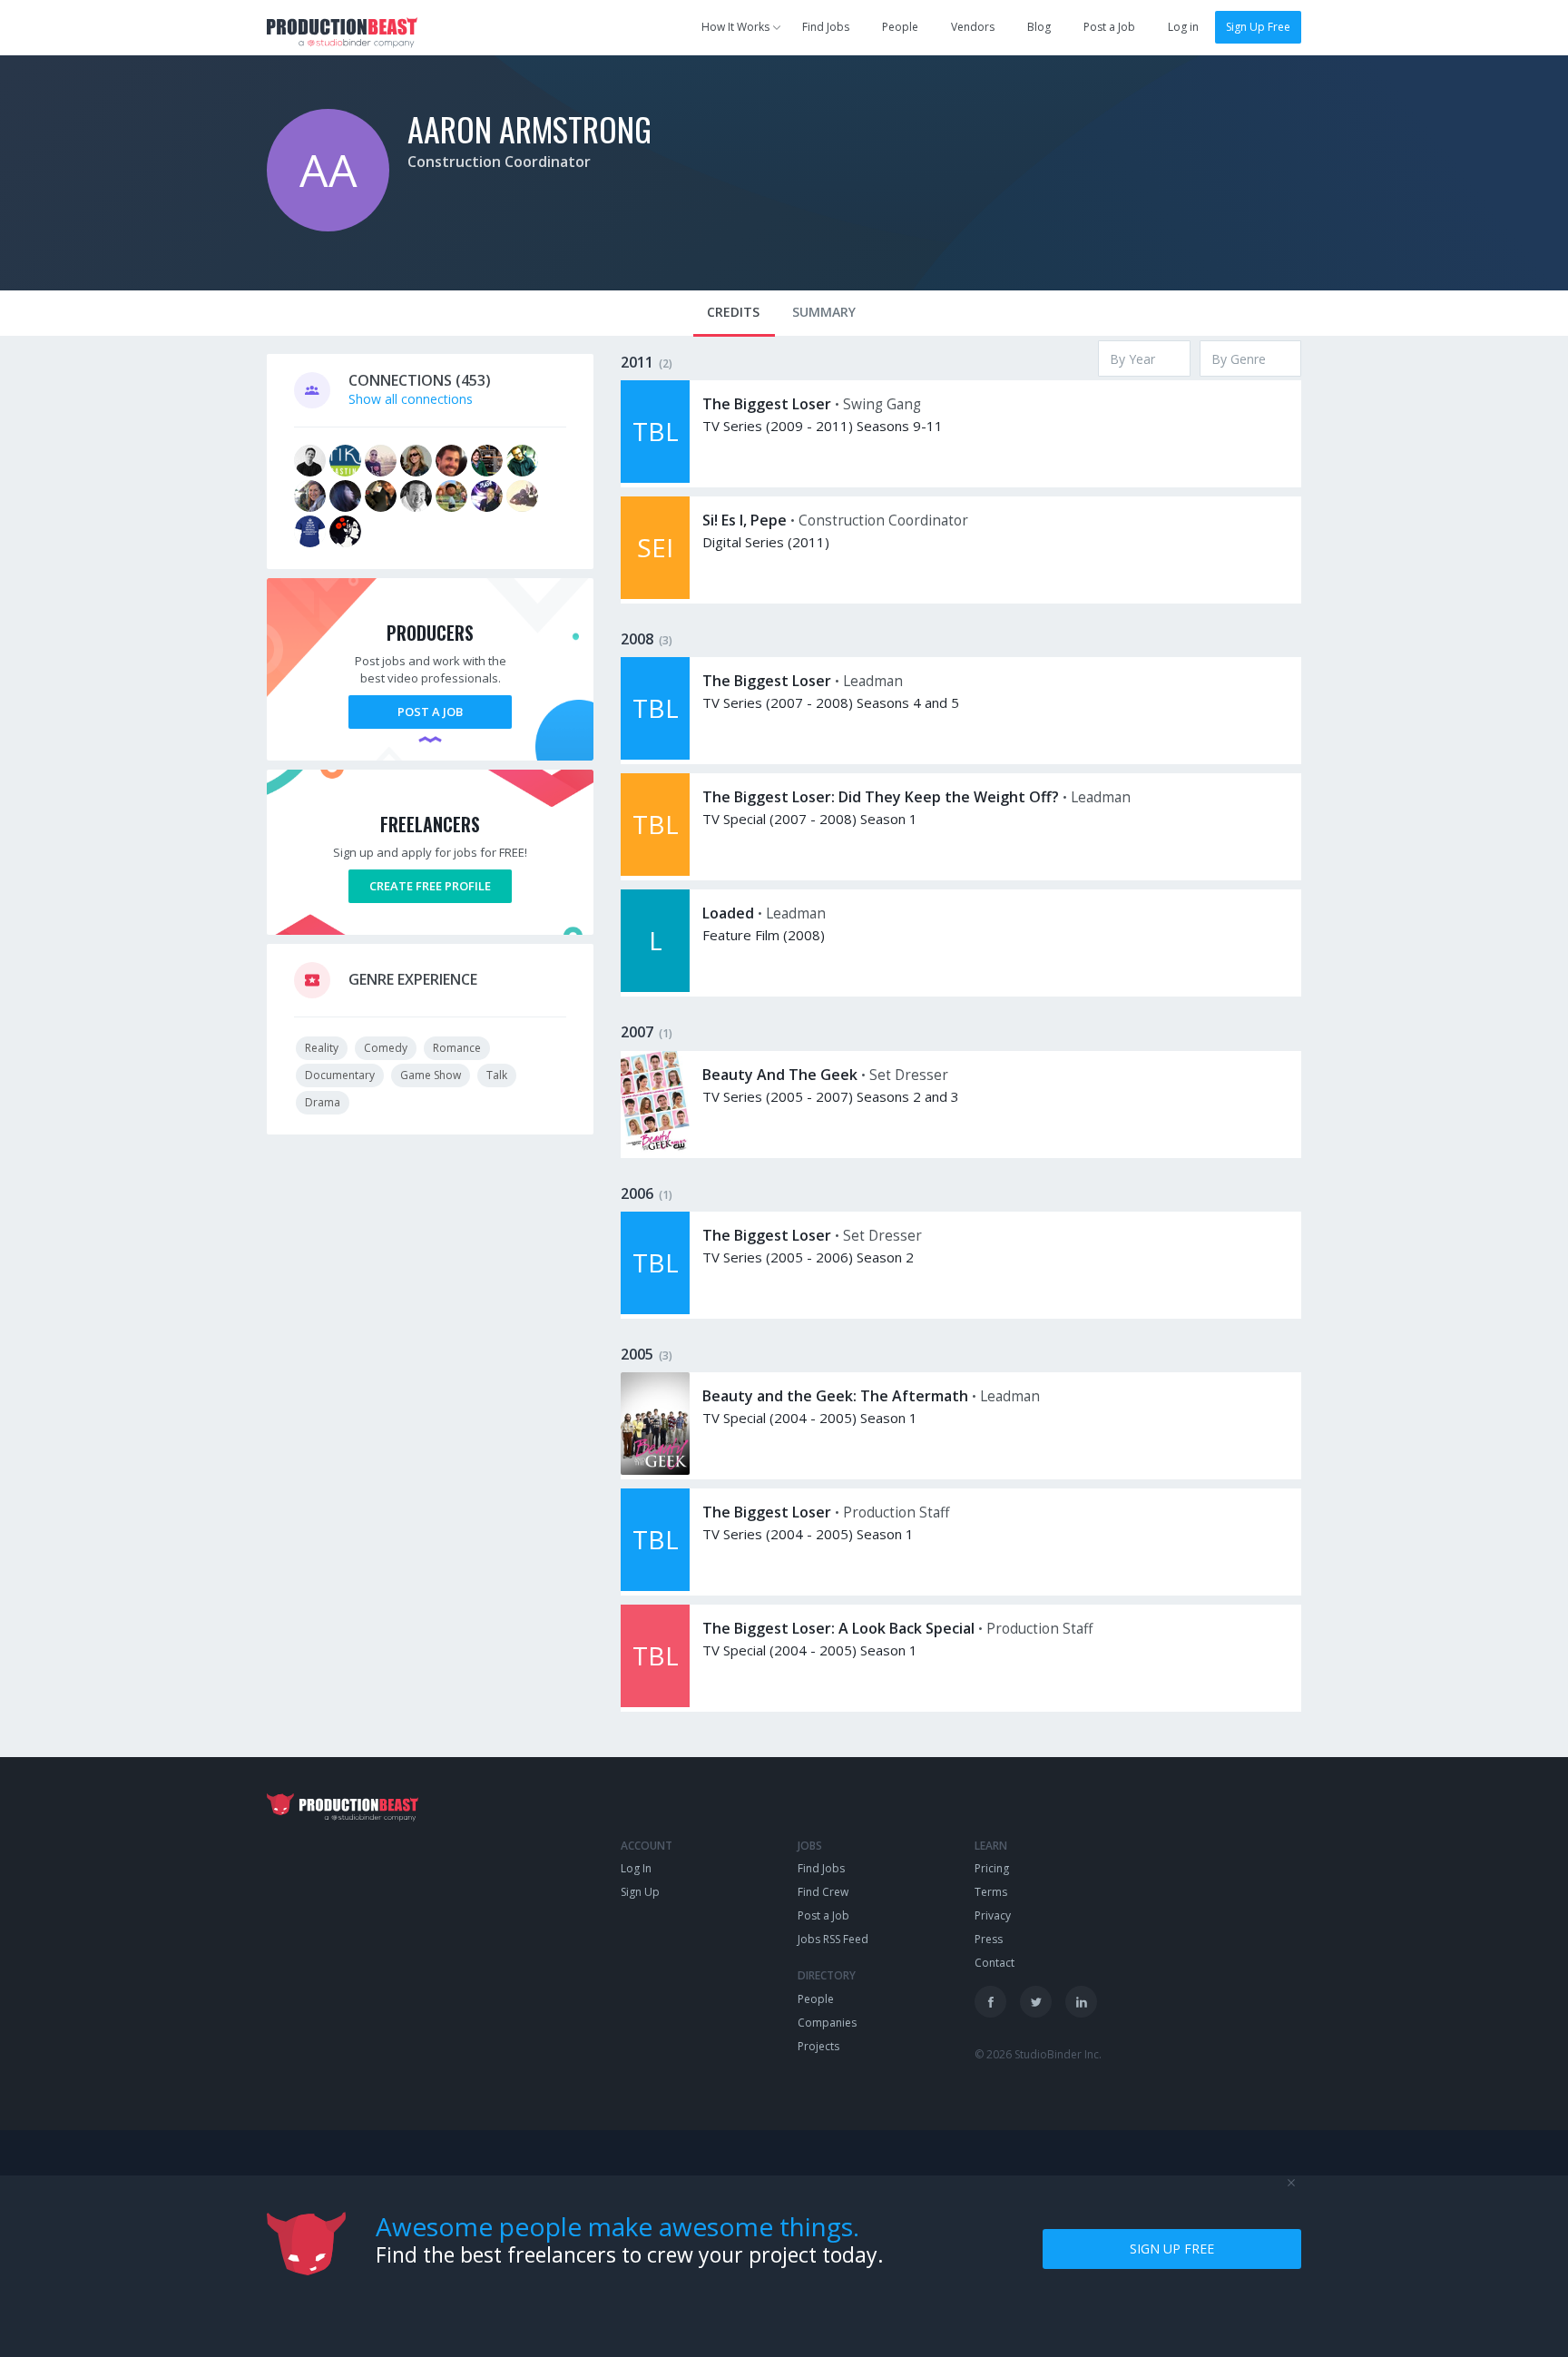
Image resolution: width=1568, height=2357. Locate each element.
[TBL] (655, 478)
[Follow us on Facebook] (990, 2002)
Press (989, 1939)
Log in (1183, 27)
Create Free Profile (430, 886)
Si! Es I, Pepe (745, 520)
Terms (991, 1892)
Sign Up (640, 1892)
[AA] (328, 226)
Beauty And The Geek (780, 1075)
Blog (1039, 27)
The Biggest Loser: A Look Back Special (838, 1628)
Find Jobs (826, 27)
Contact (995, 1963)
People (900, 27)
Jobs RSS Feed (833, 1939)
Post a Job (1109, 27)
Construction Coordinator (499, 162)
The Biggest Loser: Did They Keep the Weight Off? (881, 797)
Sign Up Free (1258, 27)
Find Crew (823, 1892)
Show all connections (411, 399)
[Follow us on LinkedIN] (1081, 2002)
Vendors (973, 27)
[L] (655, 987)
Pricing (992, 1868)
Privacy (993, 1915)
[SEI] (655, 594)
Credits (733, 312)
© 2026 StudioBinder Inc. (1038, 2054)
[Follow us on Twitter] (1036, 2002)
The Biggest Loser (767, 404)
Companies (827, 2023)
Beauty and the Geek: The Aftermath (835, 1396)
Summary (824, 312)
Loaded (728, 913)
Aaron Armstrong (529, 128)
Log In (636, 1868)
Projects (818, 2046)
